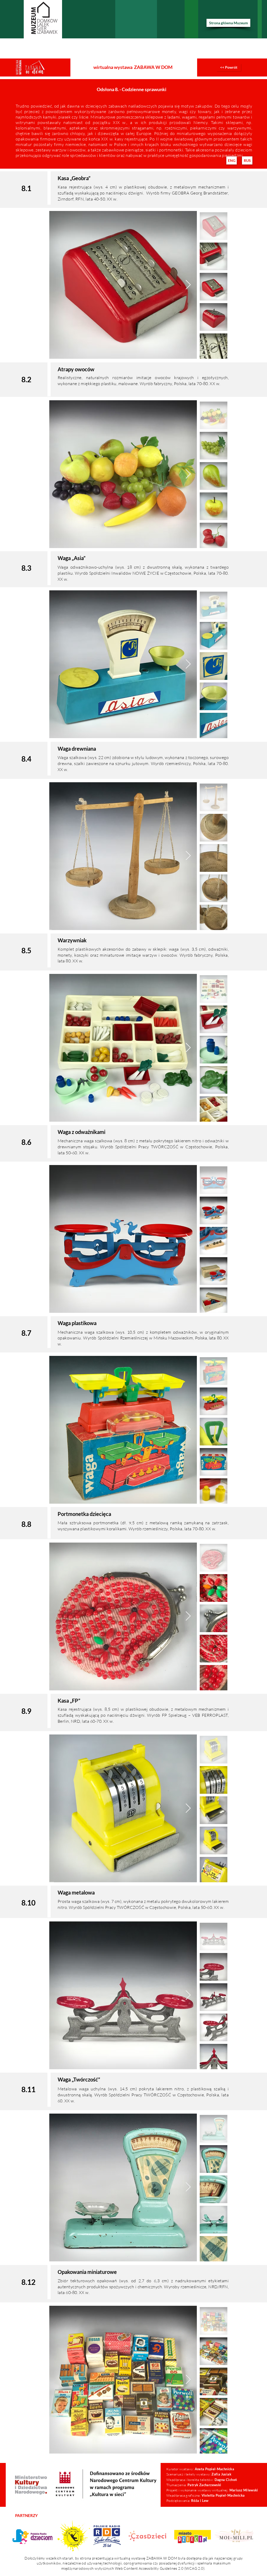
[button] (232, 160)
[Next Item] (188, 285)
